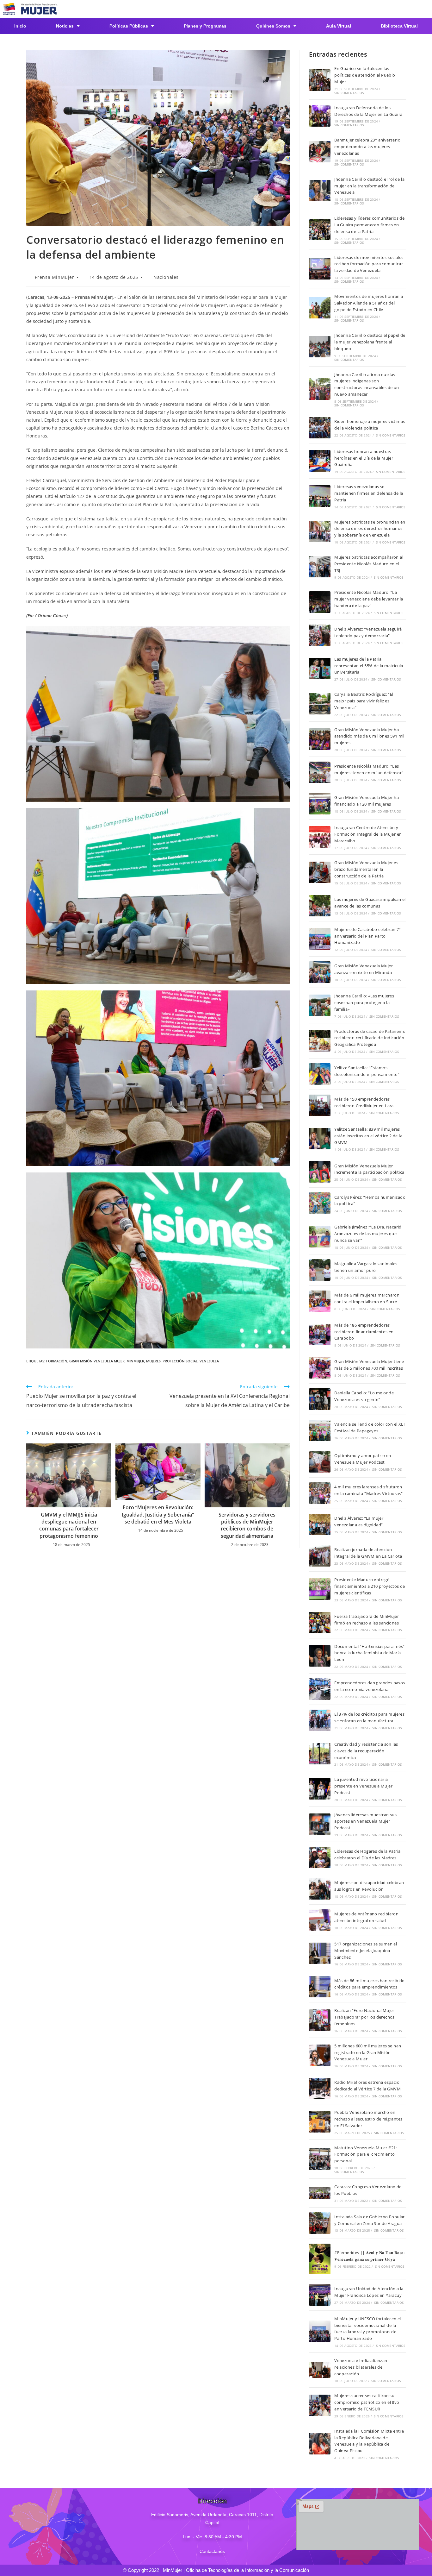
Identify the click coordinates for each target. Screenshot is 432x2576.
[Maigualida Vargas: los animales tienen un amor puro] (320, 1270)
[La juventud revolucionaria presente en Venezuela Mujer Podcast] (320, 1789)
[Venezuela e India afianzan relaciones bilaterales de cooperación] (320, 2370)
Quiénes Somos (273, 26)
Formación (57, 1361)
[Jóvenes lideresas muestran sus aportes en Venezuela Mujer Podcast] (320, 1824)
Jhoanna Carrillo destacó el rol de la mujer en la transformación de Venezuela (369, 186)
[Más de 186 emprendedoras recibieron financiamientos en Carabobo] (320, 1335)
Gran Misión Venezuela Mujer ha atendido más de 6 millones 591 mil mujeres (369, 736)
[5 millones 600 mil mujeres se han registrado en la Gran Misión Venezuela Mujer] (320, 2055)
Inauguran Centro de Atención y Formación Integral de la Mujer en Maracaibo (368, 834)
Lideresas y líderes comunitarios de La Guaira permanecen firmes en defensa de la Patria (369, 225)
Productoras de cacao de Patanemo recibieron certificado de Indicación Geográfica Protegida (370, 1038)
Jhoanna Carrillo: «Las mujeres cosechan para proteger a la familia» (364, 1002)
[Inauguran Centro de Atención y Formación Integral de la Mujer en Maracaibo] (320, 837)
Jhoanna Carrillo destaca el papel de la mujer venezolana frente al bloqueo (370, 342)
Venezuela (209, 1361)
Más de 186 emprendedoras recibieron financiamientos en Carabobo (364, 1332)
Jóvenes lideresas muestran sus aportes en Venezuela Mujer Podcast (365, 1821)
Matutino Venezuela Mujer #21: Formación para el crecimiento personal (366, 2154)
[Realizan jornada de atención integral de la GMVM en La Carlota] (320, 1556)
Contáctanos (212, 2551)
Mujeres (153, 1361)
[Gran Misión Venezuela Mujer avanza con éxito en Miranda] (320, 972)
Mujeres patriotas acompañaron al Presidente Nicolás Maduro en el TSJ (369, 564)
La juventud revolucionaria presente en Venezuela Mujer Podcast (363, 1786)
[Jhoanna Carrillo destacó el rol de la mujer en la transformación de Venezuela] (320, 191)
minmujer (135, 1361)
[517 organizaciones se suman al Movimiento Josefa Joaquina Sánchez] (320, 1953)
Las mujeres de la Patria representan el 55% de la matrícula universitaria (369, 666)
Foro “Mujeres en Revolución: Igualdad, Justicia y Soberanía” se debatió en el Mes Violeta (158, 1514)
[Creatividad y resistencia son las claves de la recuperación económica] (320, 1754)
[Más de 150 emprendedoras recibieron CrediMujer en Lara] (320, 1105)
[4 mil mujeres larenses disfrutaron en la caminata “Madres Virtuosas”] (320, 1493)
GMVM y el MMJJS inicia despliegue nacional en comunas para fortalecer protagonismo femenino (69, 1525)
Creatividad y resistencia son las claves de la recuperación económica (366, 1751)
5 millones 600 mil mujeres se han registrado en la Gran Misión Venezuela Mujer (368, 2052)
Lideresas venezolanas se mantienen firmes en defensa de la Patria (369, 493)
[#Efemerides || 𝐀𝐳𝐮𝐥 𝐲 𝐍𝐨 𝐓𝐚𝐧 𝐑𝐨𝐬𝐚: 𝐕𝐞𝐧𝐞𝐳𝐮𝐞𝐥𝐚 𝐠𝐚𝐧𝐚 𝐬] (320, 2259)
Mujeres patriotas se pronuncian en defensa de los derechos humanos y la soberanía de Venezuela (370, 529)
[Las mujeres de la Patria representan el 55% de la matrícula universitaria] (320, 669)
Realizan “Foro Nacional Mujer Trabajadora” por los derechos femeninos (364, 2017)
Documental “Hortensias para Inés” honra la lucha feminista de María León (369, 1653)
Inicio (20, 26)
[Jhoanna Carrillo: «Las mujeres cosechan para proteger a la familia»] (320, 1005)
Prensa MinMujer (55, 277)
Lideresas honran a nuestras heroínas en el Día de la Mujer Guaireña (364, 458)
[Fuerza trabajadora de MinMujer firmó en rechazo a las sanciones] (320, 1623)
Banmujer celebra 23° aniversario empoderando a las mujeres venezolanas (367, 147)
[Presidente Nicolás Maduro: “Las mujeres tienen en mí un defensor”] (320, 772)
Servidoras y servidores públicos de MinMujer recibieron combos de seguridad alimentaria (247, 1525)
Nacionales (166, 277)
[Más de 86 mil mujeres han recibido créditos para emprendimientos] (320, 1987)
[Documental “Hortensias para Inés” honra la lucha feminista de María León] (320, 1656)
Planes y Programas (205, 26)
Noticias (65, 26)
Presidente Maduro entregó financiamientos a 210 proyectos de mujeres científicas (370, 1586)
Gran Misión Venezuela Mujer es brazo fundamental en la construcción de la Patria (366, 869)
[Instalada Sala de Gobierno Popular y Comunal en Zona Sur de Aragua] (320, 2223)
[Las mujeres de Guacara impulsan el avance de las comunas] (320, 906)
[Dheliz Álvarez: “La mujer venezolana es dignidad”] (320, 1524)
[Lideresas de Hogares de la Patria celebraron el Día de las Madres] (320, 1857)
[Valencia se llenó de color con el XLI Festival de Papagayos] (320, 1430)
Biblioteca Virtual (399, 26)
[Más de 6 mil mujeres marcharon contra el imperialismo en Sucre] (320, 1301)
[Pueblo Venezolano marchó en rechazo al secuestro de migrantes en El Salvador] (320, 2122)
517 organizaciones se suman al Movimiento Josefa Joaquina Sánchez (366, 1951)
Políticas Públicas (129, 26)
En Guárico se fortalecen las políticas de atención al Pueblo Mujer (365, 75)
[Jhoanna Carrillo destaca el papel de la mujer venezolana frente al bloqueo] (320, 347)
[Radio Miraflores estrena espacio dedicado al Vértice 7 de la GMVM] (320, 2089)
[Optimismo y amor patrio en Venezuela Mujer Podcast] (320, 1462)
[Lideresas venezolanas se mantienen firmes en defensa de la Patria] (320, 496)
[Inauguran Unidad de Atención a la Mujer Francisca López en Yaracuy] (320, 2295)
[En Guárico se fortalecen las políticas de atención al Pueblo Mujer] (320, 80)
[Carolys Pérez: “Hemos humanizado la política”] (320, 1203)
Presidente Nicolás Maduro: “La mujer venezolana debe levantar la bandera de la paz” (369, 599)
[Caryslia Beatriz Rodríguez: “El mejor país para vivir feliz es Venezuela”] (320, 704)
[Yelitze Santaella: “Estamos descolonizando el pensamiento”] (320, 1074)
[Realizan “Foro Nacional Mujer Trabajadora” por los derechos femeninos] (320, 2020)
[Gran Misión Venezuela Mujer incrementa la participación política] (320, 1172)
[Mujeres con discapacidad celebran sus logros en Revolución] (320, 1889)
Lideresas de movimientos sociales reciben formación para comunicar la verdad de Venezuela (369, 264)
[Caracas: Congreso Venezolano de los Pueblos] (320, 2193)
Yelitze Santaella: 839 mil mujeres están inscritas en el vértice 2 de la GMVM (368, 1136)
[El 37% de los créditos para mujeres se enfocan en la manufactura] (320, 1720)
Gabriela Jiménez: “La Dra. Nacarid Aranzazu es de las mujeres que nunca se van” (368, 1234)
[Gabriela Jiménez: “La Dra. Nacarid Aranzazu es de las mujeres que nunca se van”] (320, 1237)
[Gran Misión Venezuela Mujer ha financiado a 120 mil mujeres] (320, 804)
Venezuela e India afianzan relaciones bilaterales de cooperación (361, 2367)
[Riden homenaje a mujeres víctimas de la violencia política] (320, 428)
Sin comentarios (349, 93)
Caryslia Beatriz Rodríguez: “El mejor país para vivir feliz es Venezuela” (364, 701)
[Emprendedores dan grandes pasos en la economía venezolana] (320, 1689)
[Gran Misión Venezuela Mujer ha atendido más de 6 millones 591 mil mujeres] (320, 739)
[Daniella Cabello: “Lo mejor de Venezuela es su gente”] (320, 1399)
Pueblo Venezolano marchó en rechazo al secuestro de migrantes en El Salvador (368, 2119)
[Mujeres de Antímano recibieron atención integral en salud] (320, 1920)
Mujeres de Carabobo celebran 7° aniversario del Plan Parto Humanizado (367, 936)
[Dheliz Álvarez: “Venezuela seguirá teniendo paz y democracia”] (320, 635)
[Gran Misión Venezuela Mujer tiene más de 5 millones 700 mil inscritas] (320, 1368)
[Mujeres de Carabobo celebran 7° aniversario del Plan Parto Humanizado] (320, 939)
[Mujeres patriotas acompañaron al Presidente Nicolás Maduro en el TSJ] (320, 567)
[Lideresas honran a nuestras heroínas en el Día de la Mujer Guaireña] (320, 461)
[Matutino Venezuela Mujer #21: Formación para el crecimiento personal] (320, 2159)
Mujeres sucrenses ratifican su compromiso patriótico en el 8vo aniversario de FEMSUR (367, 2402)
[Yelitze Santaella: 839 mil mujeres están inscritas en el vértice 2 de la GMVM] (320, 1139)
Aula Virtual (339, 26)
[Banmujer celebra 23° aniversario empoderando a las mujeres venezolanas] (320, 152)
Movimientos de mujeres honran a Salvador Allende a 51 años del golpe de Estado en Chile (369, 303)
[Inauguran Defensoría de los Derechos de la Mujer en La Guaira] (320, 116)
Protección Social (180, 1361)
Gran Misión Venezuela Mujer (97, 1361)
